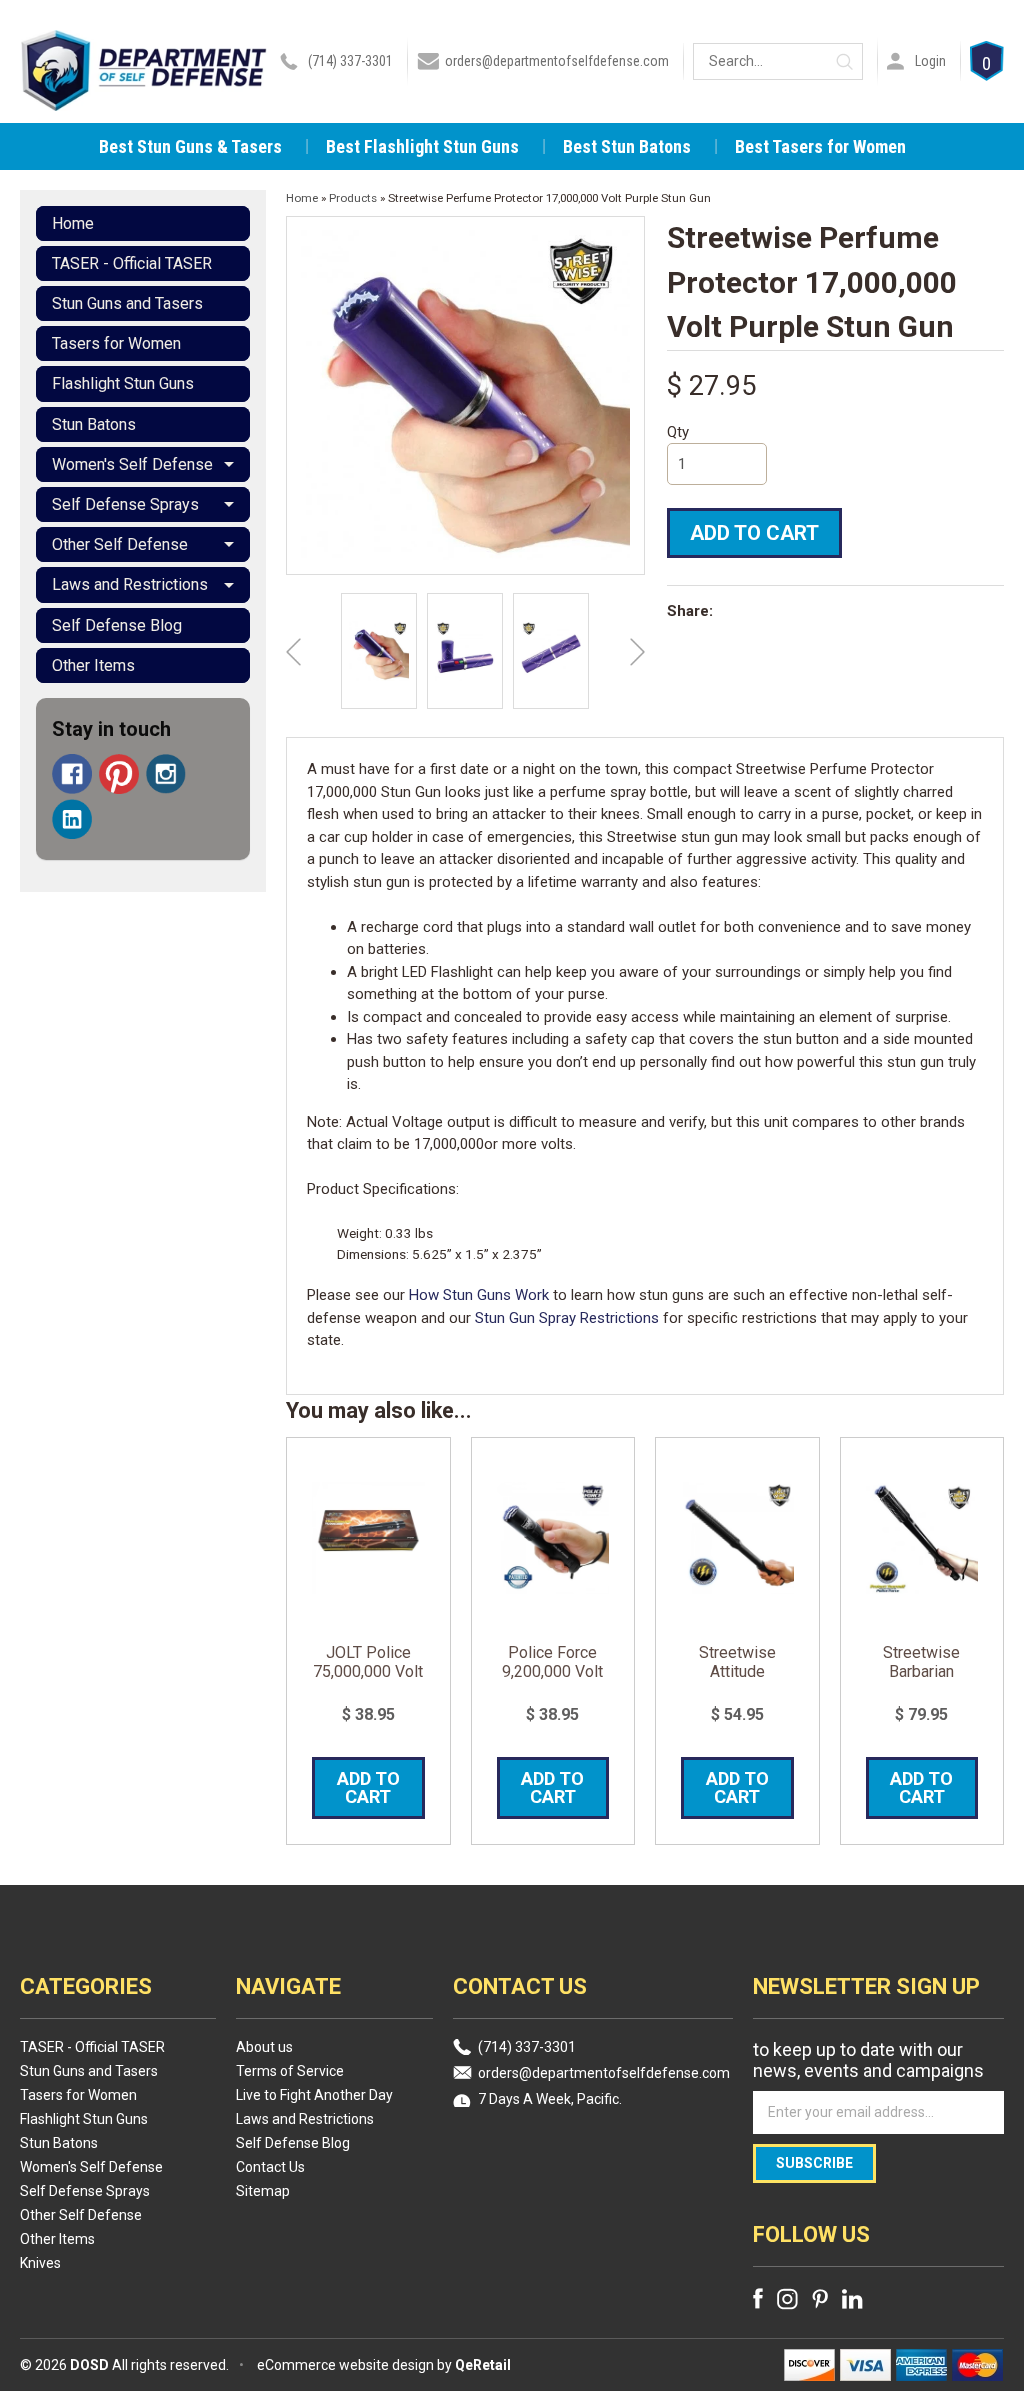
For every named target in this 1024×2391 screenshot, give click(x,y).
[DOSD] (144, 84)
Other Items (93, 665)
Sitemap (263, 2191)
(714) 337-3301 (350, 61)
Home (73, 223)
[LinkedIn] (72, 819)
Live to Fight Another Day (314, 2095)
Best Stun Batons (627, 146)
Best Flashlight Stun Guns (422, 146)
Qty (678, 432)
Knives (40, 2263)
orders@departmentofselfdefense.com (557, 61)
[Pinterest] (119, 774)
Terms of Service (290, 2071)
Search (844, 61)
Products (353, 198)
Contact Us (270, 2167)
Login (930, 61)
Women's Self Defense (132, 464)
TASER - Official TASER (132, 263)
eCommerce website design (345, 2365)
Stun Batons (94, 424)
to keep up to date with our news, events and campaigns (868, 2060)
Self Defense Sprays (125, 504)
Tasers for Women (116, 343)
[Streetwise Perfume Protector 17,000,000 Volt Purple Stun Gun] (379, 651)
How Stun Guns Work (479, 1295)
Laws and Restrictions (130, 584)
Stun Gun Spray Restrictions (567, 1318)
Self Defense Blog (117, 625)
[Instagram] (166, 774)
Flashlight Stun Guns (123, 383)
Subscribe (814, 2163)
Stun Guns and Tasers (127, 303)
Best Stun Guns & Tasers (190, 146)
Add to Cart (754, 533)
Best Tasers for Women (820, 146)
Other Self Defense (120, 544)
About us (264, 2047)
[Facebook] (72, 774)
